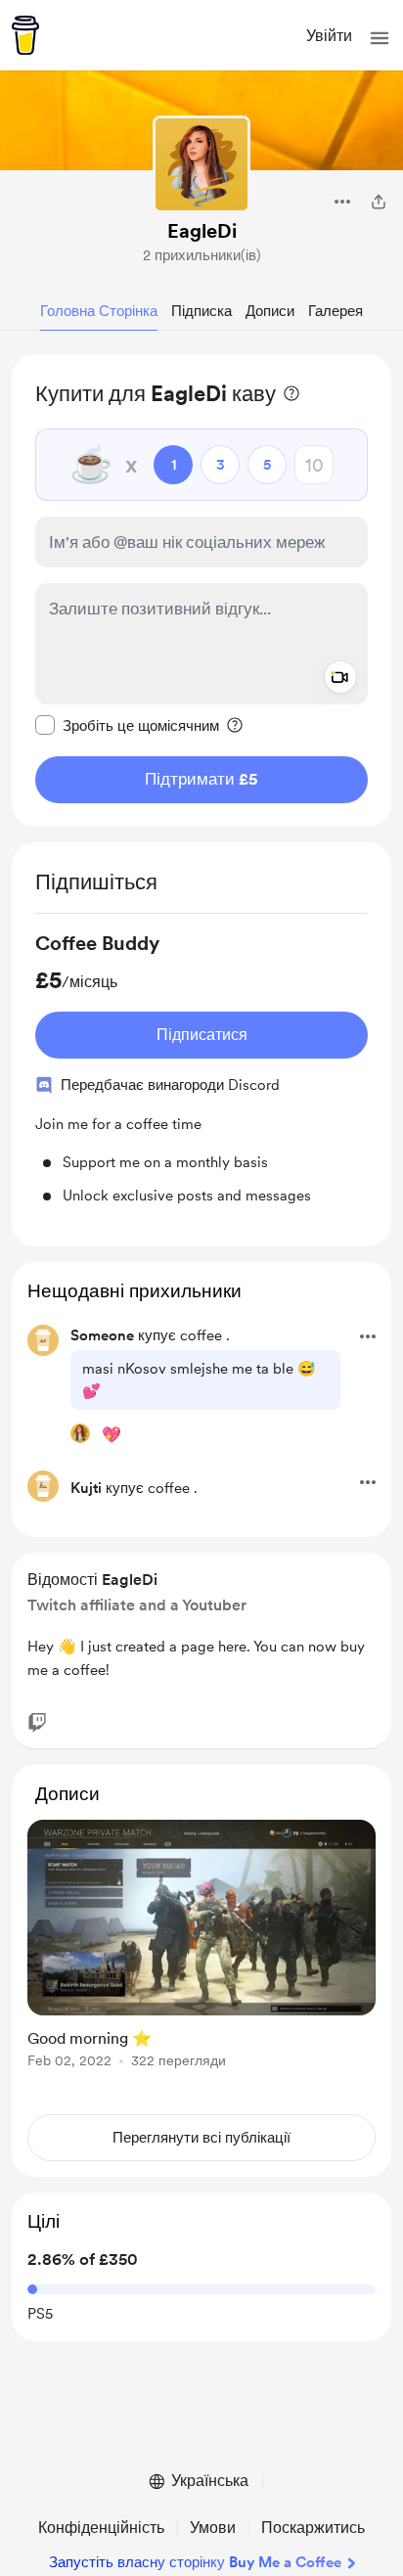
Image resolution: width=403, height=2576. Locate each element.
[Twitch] (37, 1723)
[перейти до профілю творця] (201, 164)
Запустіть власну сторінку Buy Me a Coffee (195, 2562)
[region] (201, 590)
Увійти (329, 36)
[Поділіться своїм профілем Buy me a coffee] (379, 202)
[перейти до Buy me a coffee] (25, 35)
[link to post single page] (201, 1947)
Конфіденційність (101, 2528)
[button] (380, 38)
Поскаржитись (313, 2528)
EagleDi (202, 231)
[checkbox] (127, 725)
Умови (213, 2528)
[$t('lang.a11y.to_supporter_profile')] (80, 1433)
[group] (201, 1068)
